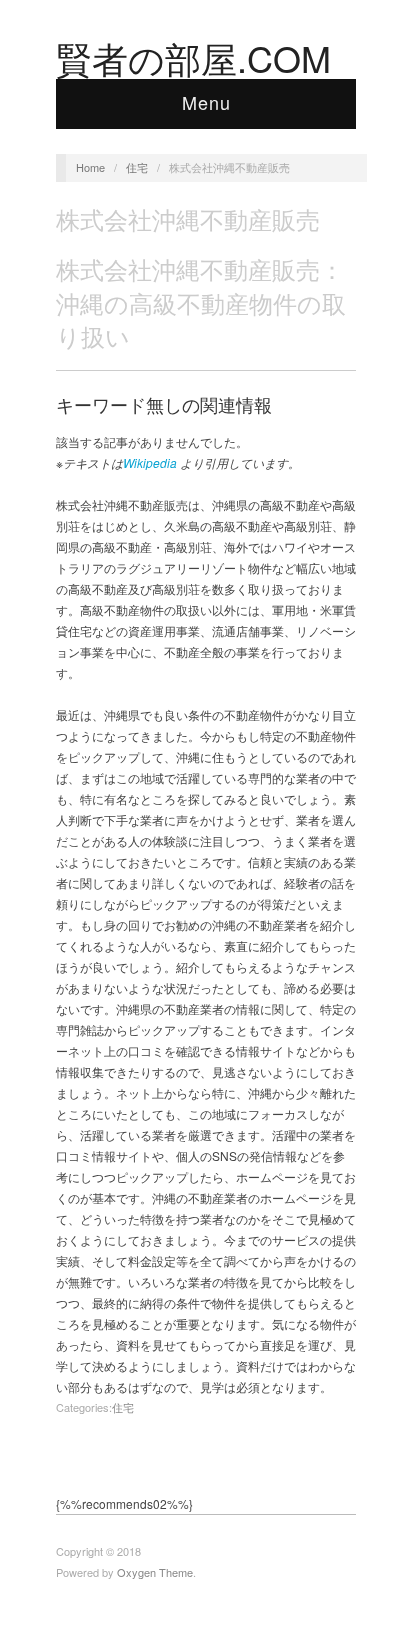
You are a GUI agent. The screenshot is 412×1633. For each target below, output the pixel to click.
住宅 (137, 167)
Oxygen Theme (155, 1572)
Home (90, 167)
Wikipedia (150, 462)
